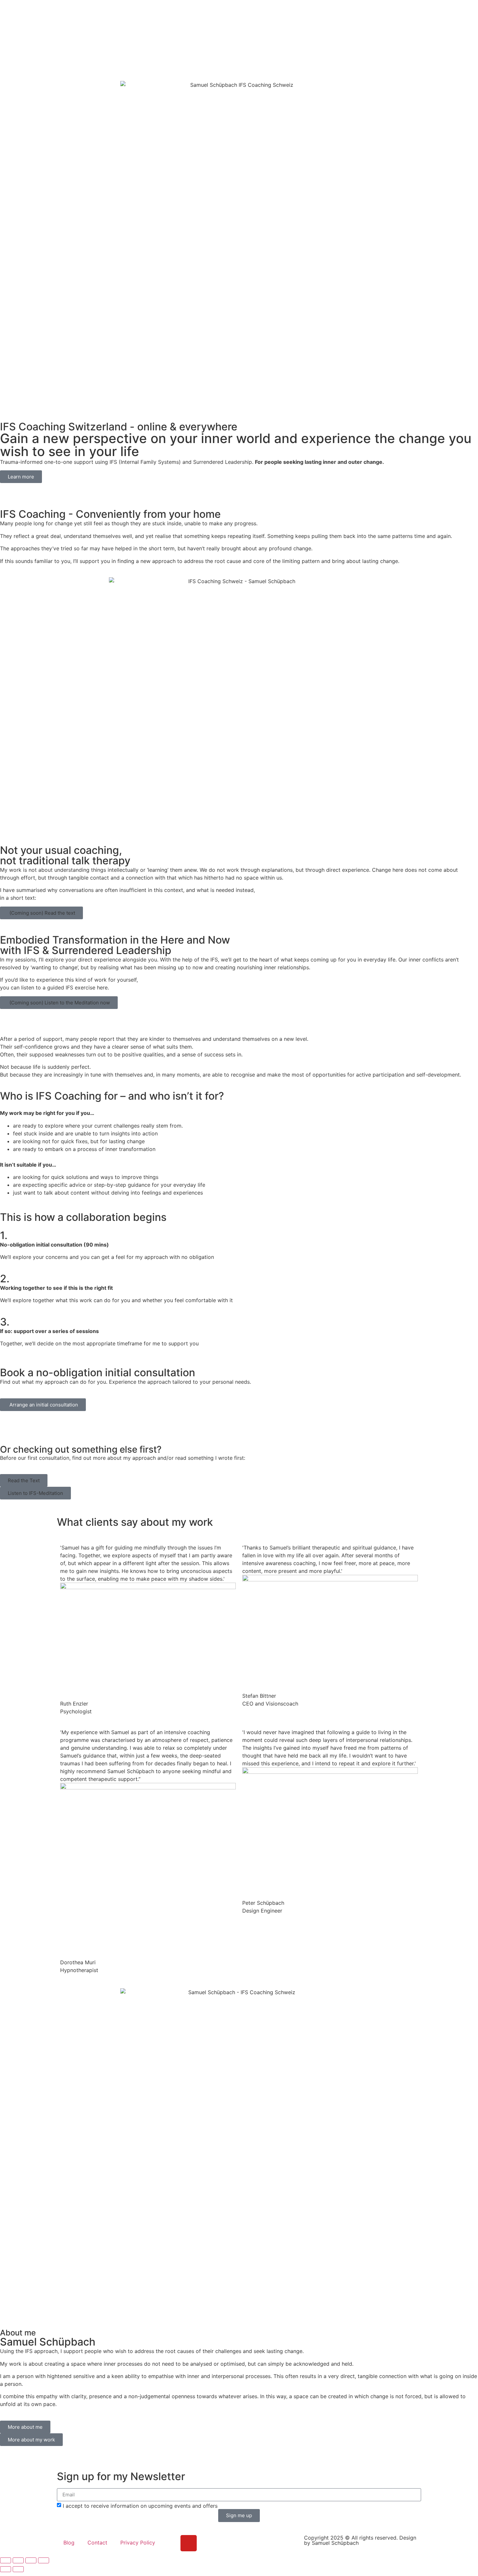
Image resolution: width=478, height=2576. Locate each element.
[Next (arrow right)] (18, 2569)
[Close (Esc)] (44, 2560)
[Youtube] (189, 2543)
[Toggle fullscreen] (18, 2560)
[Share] (31, 2560)
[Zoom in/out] (6, 2560)
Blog (224, 11)
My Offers (165, 11)
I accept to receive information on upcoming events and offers (140, 2505)
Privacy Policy (138, 2543)
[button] (41, 913)
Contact (97, 2543)
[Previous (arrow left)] (6, 2569)
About (198, 11)
